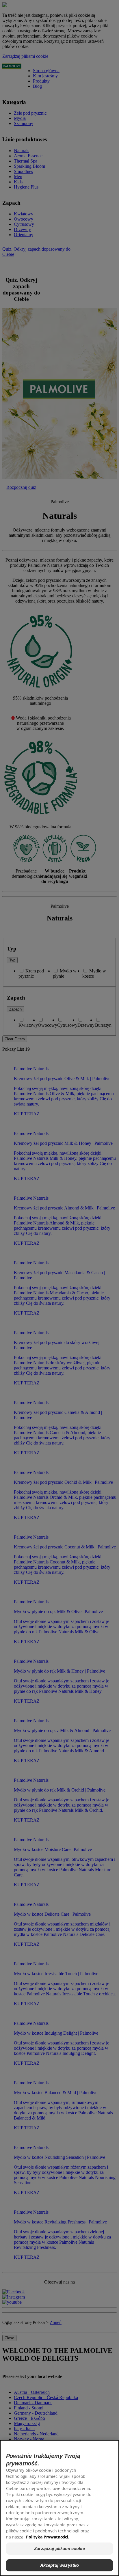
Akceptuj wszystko (60, 2565)
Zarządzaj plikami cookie (59, 2548)
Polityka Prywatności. (48, 2537)
